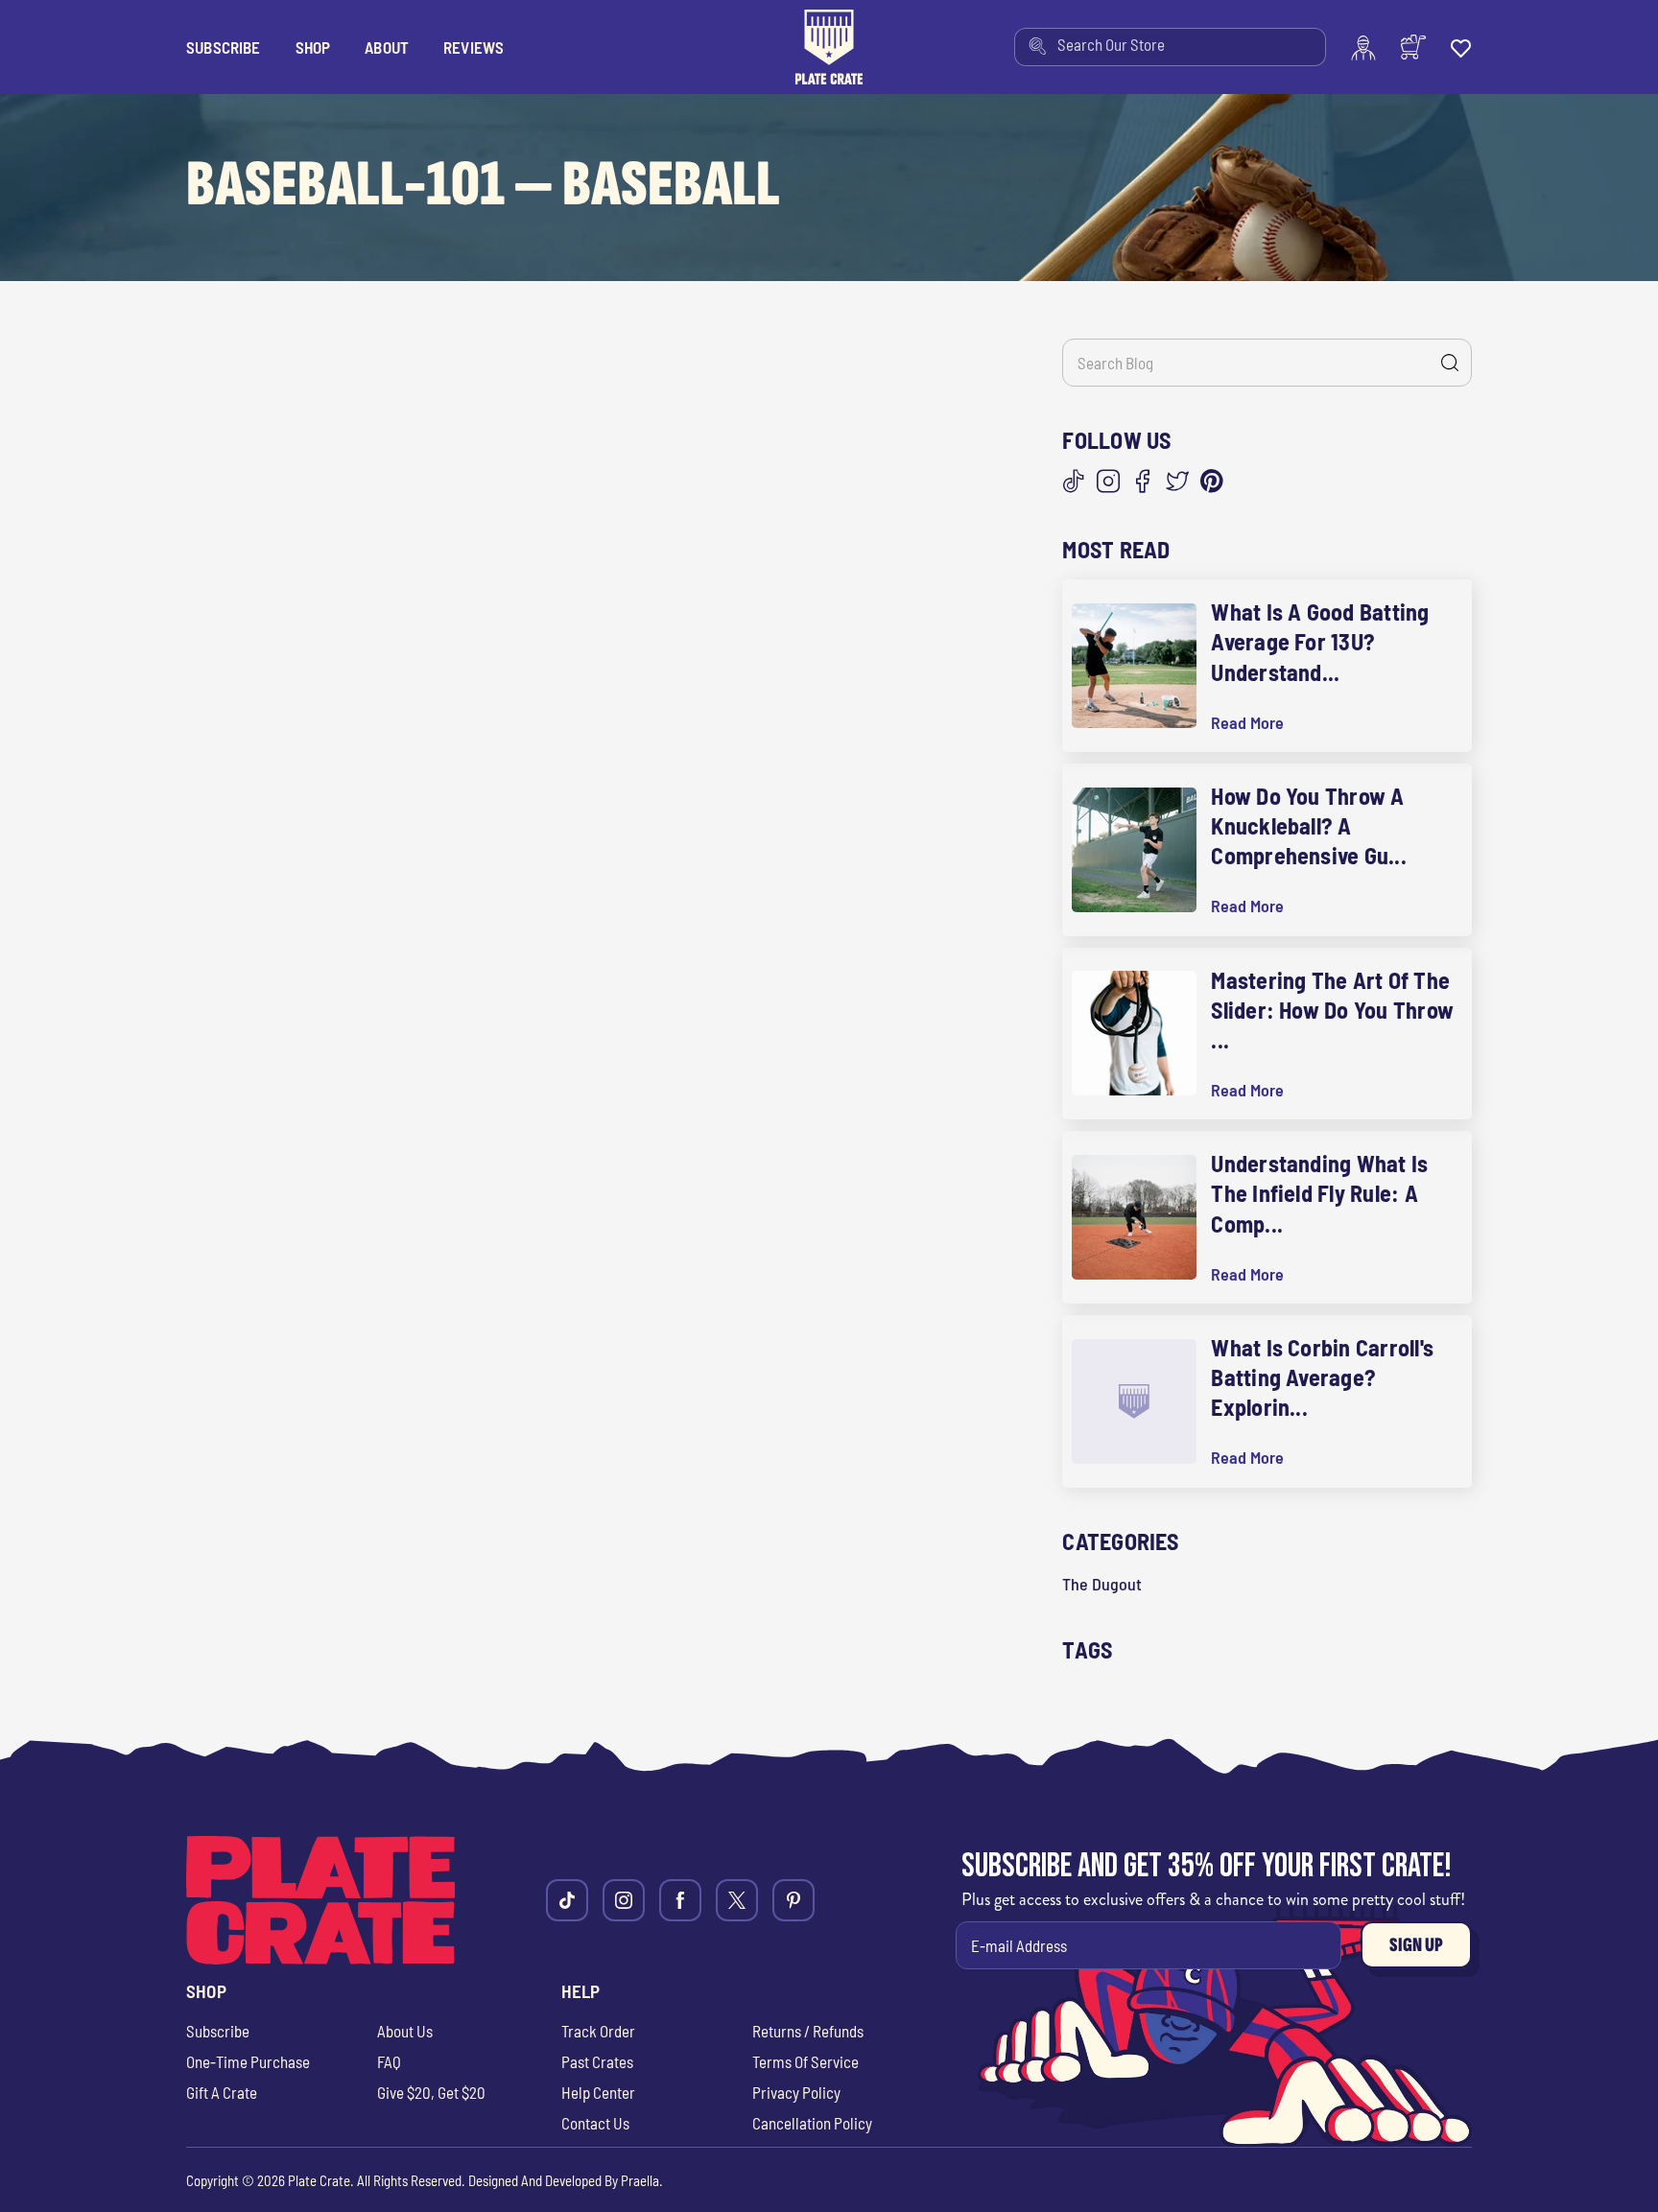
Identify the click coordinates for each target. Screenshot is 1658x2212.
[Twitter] (1177, 482)
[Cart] (1413, 47)
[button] (313, 47)
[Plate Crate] (829, 47)
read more (1247, 723)
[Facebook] (1143, 482)
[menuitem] (1170, 47)
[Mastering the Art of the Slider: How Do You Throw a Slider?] (1134, 1033)
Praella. (642, 2180)
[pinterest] (793, 1900)
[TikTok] (1074, 482)
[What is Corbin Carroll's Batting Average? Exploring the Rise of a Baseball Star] (1134, 1401)
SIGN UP (1416, 1945)
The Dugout (1102, 1584)
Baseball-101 (345, 185)
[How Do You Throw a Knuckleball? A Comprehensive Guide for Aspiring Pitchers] (1134, 850)
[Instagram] (1108, 482)
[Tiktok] (567, 1900)
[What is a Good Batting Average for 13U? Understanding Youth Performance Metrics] (1134, 666)
